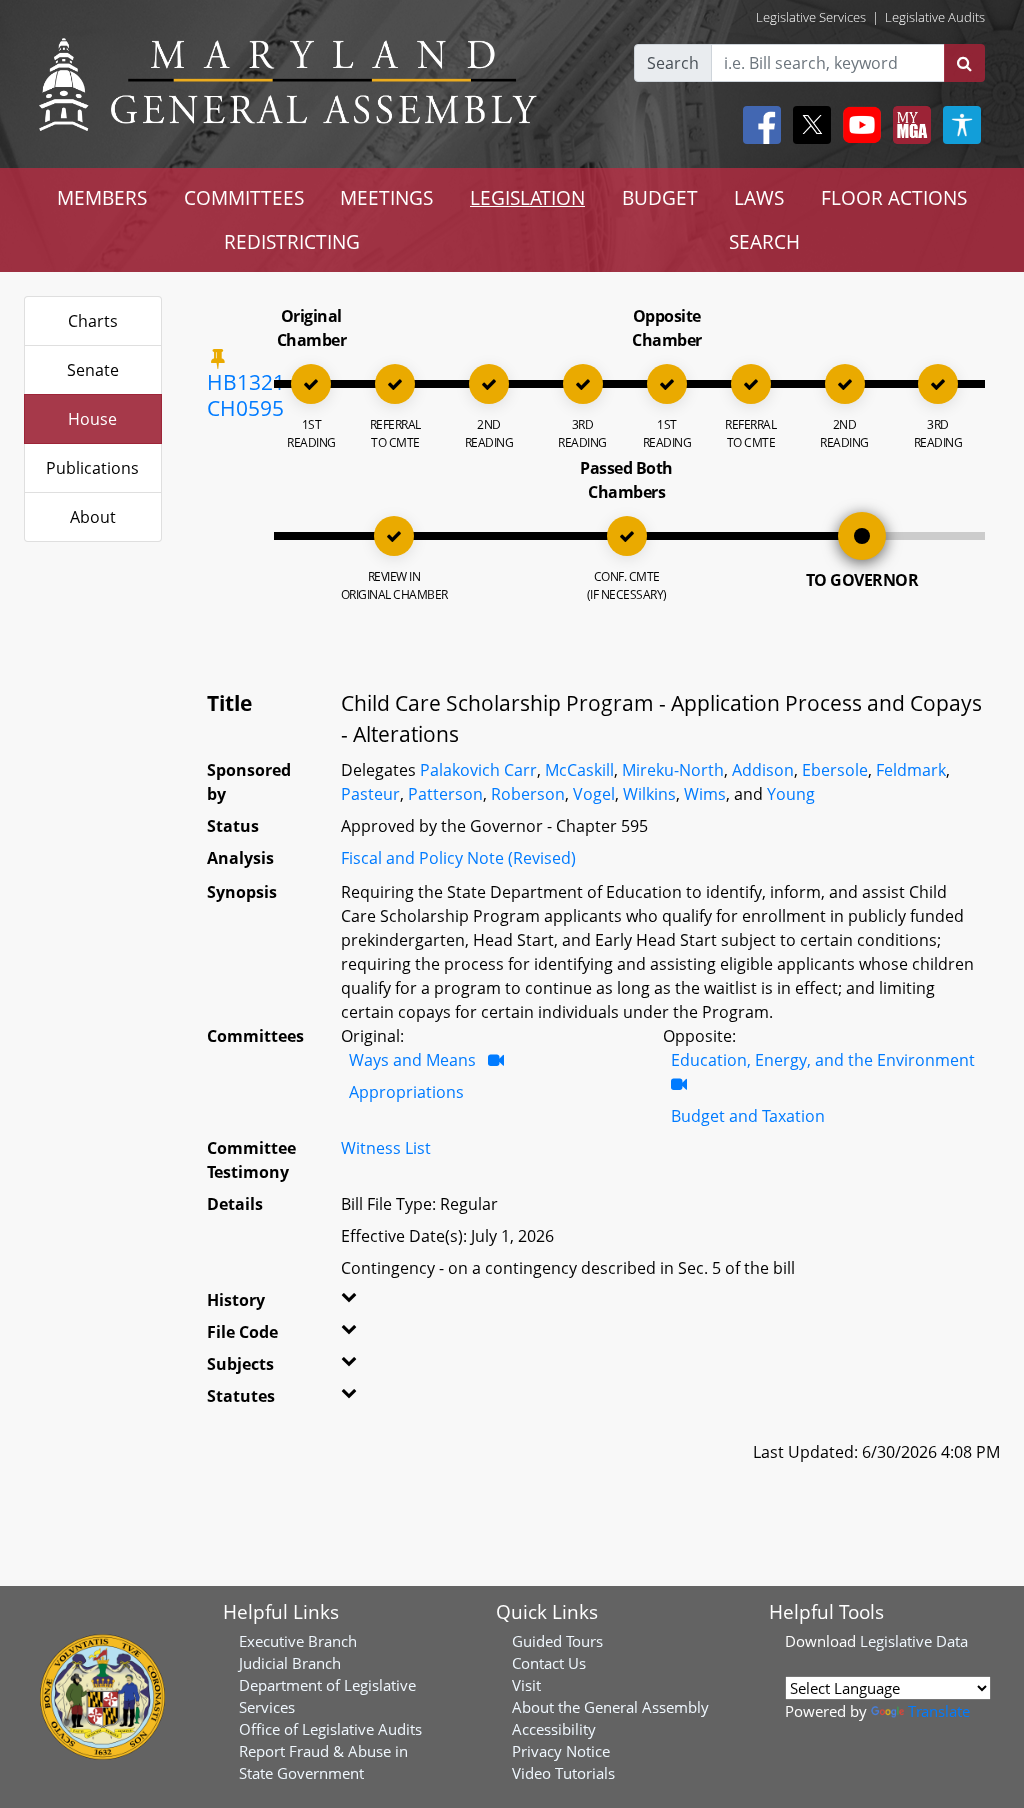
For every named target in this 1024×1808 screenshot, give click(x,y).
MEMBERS (102, 197)
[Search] (964, 63)
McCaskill (579, 770)
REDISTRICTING (292, 241)
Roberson (528, 794)
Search (673, 63)
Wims (705, 794)
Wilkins (649, 794)
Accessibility (554, 1729)
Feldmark (911, 770)
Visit (526, 1685)
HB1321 (246, 382)
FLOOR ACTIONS (894, 197)
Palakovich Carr (478, 770)
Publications (92, 468)
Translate (939, 1711)
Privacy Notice (561, 1751)
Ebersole (835, 770)
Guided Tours (557, 1641)
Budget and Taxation (748, 1116)
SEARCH (764, 241)
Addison (763, 770)
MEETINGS (386, 197)
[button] (359, 1304)
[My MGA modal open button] (908, 125)
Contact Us (549, 1663)
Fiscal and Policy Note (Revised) (458, 858)
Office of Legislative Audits (330, 1729)
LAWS (759, 197)
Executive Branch (298, 1641)
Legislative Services (811, 17)
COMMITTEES (244, 197)
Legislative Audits (935, 17)
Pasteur (370, 794)
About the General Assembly (610, 1707)
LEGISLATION (527, 197)
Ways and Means (412, 1060)
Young (791, 794)
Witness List (386, 1148)
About (93, 517)
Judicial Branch (290, 1663)
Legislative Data (914, 1641)
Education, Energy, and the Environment (823, 1060)
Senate (93, 370)
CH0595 (245, 408)
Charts (93, 321)
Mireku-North (673, 770)
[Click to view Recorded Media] (496, 1060)
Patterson (445, 794)
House (92, 419)
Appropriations (406, 1092)
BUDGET (660, 197)
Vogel (594, 794)
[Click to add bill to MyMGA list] (218, 358)
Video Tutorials (563, 1773)
